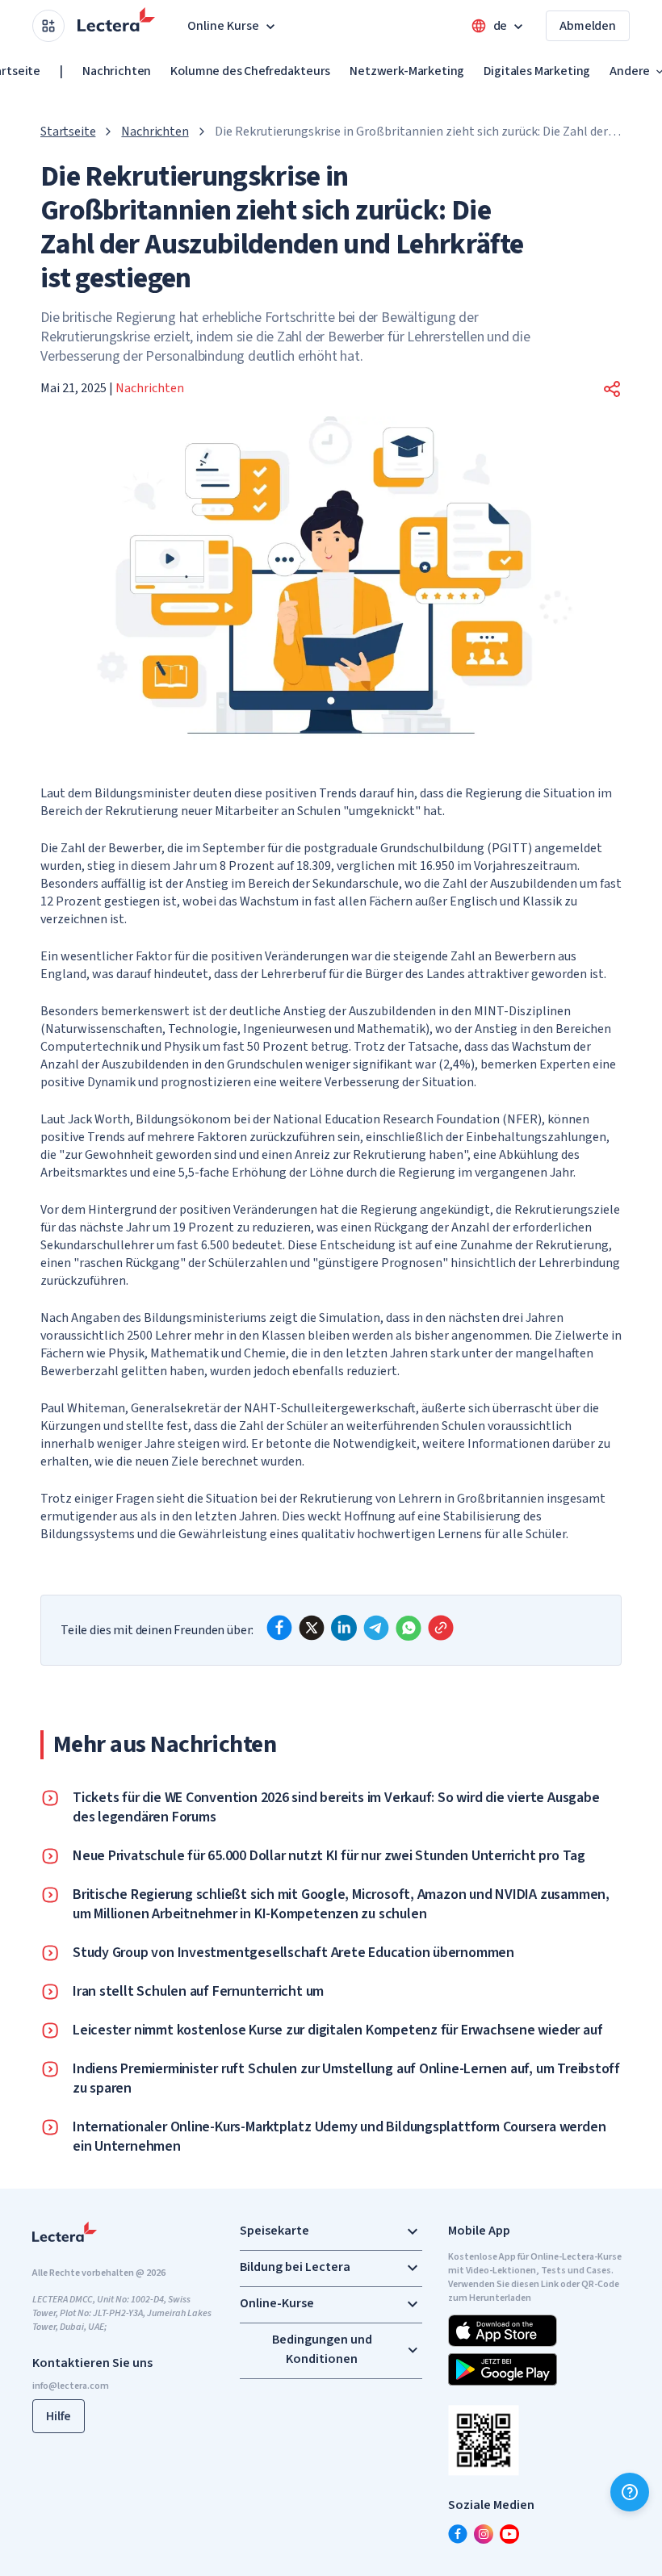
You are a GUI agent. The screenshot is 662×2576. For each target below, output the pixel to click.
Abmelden (588, 26)
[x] (312, 1628)
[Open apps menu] (48, 26)
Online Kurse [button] (223, 26)
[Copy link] (441, 1628)
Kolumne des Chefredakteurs (250, 71)
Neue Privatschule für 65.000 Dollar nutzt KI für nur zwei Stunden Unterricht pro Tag (329, 1856)
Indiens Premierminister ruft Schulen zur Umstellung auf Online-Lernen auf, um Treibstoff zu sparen (346, 2079)
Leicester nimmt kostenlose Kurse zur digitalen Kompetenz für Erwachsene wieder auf (337, 2030)
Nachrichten (117, 71)
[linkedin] (344, 1628)
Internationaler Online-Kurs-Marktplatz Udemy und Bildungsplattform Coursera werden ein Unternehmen (339, 2137)
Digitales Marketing (537, 71)
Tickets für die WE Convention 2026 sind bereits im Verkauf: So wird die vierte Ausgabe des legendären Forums (336, 1808)
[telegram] (376, 1628)
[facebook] (279, 1628)
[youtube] (509, 2534)
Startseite (68, 132)
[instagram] (484, 2534)
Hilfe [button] (59, 2416)
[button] (612, 389)
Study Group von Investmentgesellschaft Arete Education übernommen (293, 1953)
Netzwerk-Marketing (407, 71)
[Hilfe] (630, 2492)
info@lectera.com (71, 2386)
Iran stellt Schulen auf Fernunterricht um (198, 1992)
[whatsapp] (409, 1628)
